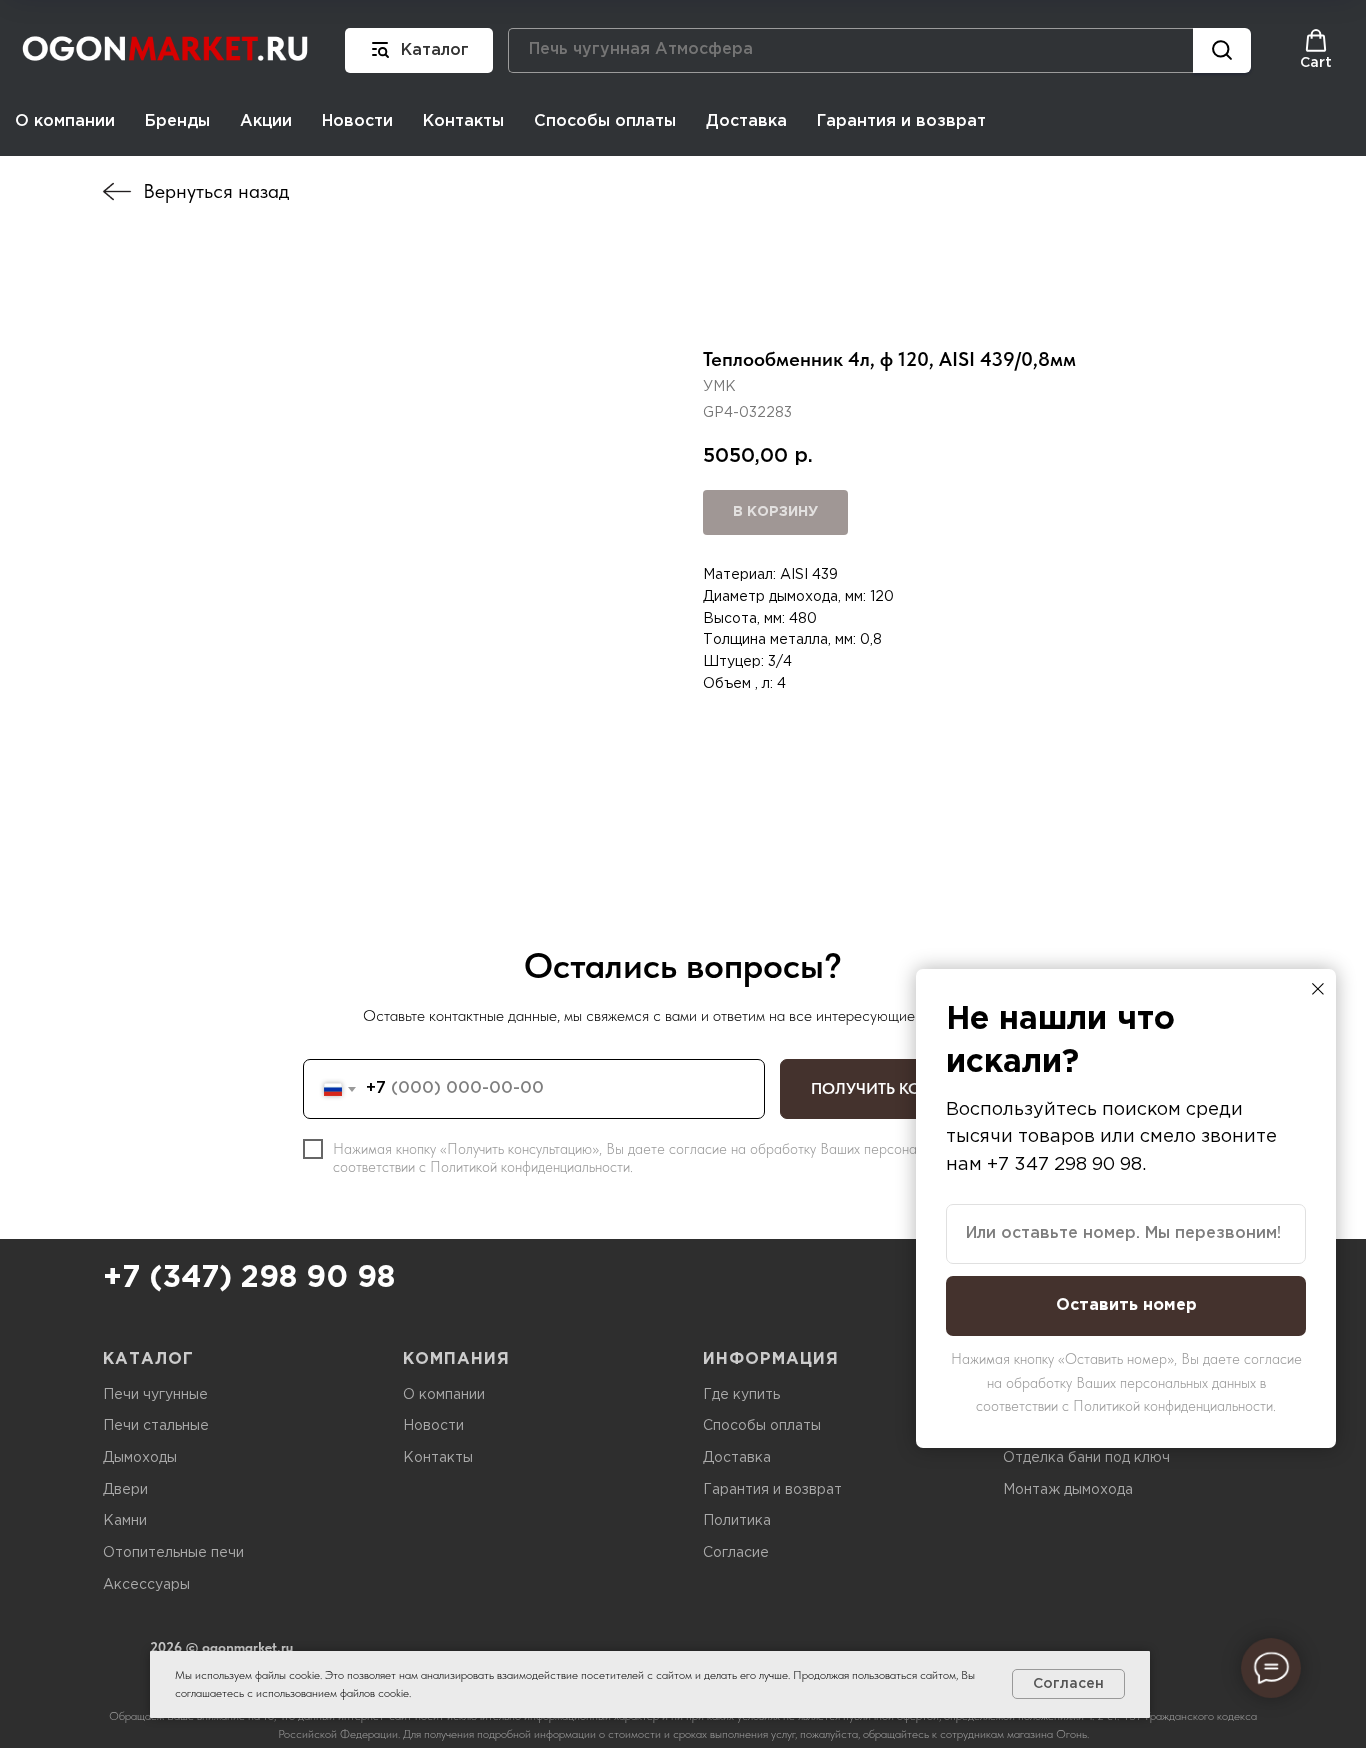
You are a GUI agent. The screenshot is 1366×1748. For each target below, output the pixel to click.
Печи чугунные (155, 1395)
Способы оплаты (605, 121)
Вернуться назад (216, 191)
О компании (65, 121)
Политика (737, 1521)
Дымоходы (140, 1458)
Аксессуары (146, 1585)
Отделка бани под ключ (1086, 1458)
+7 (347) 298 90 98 (249, 1278)
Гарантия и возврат (901, 121)
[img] (117, 191)
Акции (266, 121)
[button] (1316, 49)
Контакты (463, 121)
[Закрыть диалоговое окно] (1318, 989)
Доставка (746, 121)
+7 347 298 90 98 (1064, 1165)
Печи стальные (156, 1426)
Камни (125, 1521)
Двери (125, 1490)
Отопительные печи (173, 1553)
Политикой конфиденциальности (530, 1167)
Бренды (177, 121)
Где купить (741, 1395)
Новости (357, 121)
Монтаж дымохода (1068, 1490)
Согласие (736, 1553)
